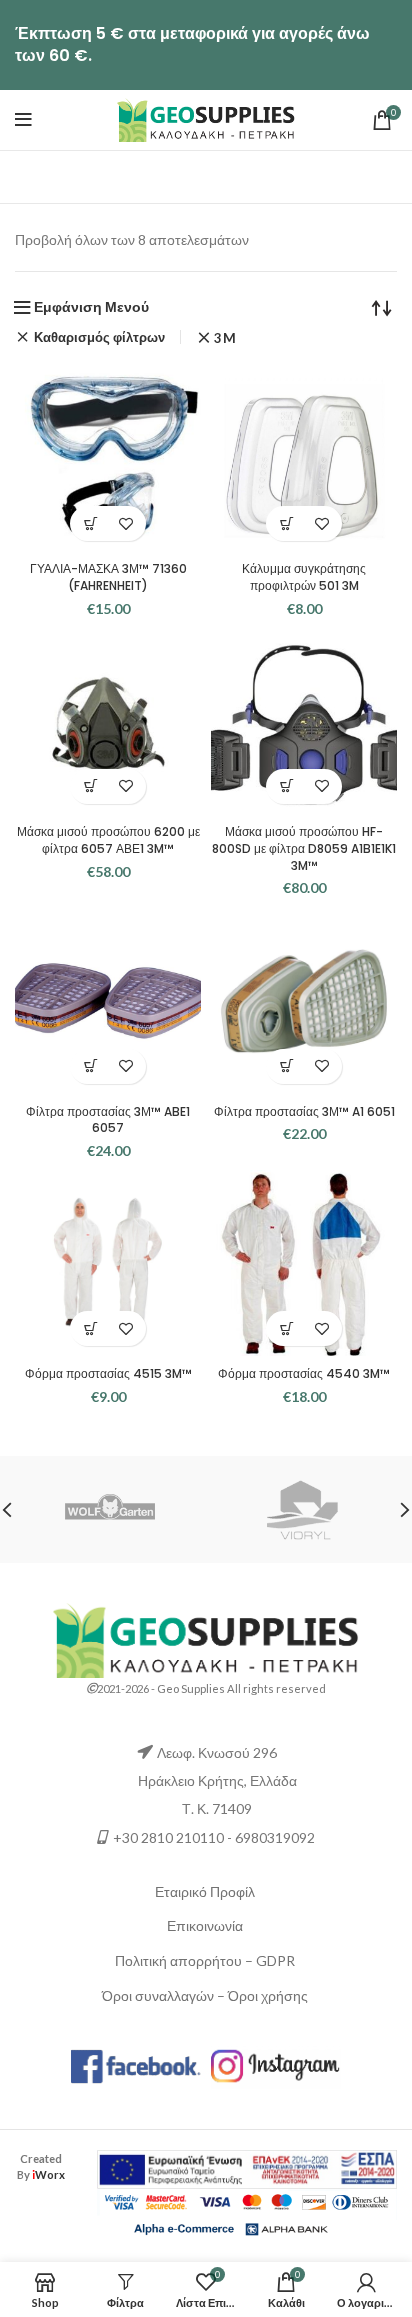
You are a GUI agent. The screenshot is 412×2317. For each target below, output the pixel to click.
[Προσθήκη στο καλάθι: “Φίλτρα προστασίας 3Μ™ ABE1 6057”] (90, 1066)
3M (225, 338)
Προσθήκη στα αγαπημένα (125, 523)
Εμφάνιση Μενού (91, 307)
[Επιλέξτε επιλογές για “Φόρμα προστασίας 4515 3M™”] (90, 1328)
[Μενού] (23, 120)
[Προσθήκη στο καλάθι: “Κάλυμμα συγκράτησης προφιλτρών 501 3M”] (286, 523)
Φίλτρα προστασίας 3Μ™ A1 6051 (304, 1111)
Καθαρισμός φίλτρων (99, 337)
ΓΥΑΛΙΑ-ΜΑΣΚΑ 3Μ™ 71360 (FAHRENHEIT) (108, 577)
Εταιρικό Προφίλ (205, 1891)
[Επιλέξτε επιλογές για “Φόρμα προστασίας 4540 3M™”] (286, 1328)
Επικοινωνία (205, 1925)
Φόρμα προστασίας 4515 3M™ (108, 1373)
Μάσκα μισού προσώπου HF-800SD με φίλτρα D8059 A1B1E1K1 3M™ (304, 848)
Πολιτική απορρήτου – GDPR (205, 1960)
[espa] (247, 2167)
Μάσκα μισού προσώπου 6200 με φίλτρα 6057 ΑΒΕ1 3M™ (108, 840)
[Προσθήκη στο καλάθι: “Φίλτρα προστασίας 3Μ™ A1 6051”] (286, 1066)
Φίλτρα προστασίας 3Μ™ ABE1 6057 (108, 1120)
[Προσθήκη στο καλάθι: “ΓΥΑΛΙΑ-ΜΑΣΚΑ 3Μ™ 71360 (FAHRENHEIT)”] (90, 523)
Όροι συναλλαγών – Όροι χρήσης (205, 1995)
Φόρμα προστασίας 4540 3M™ (304, 1373)
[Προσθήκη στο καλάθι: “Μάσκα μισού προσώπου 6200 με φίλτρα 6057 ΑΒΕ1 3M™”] (90, 786)
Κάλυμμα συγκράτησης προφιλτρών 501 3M (304, 577)
